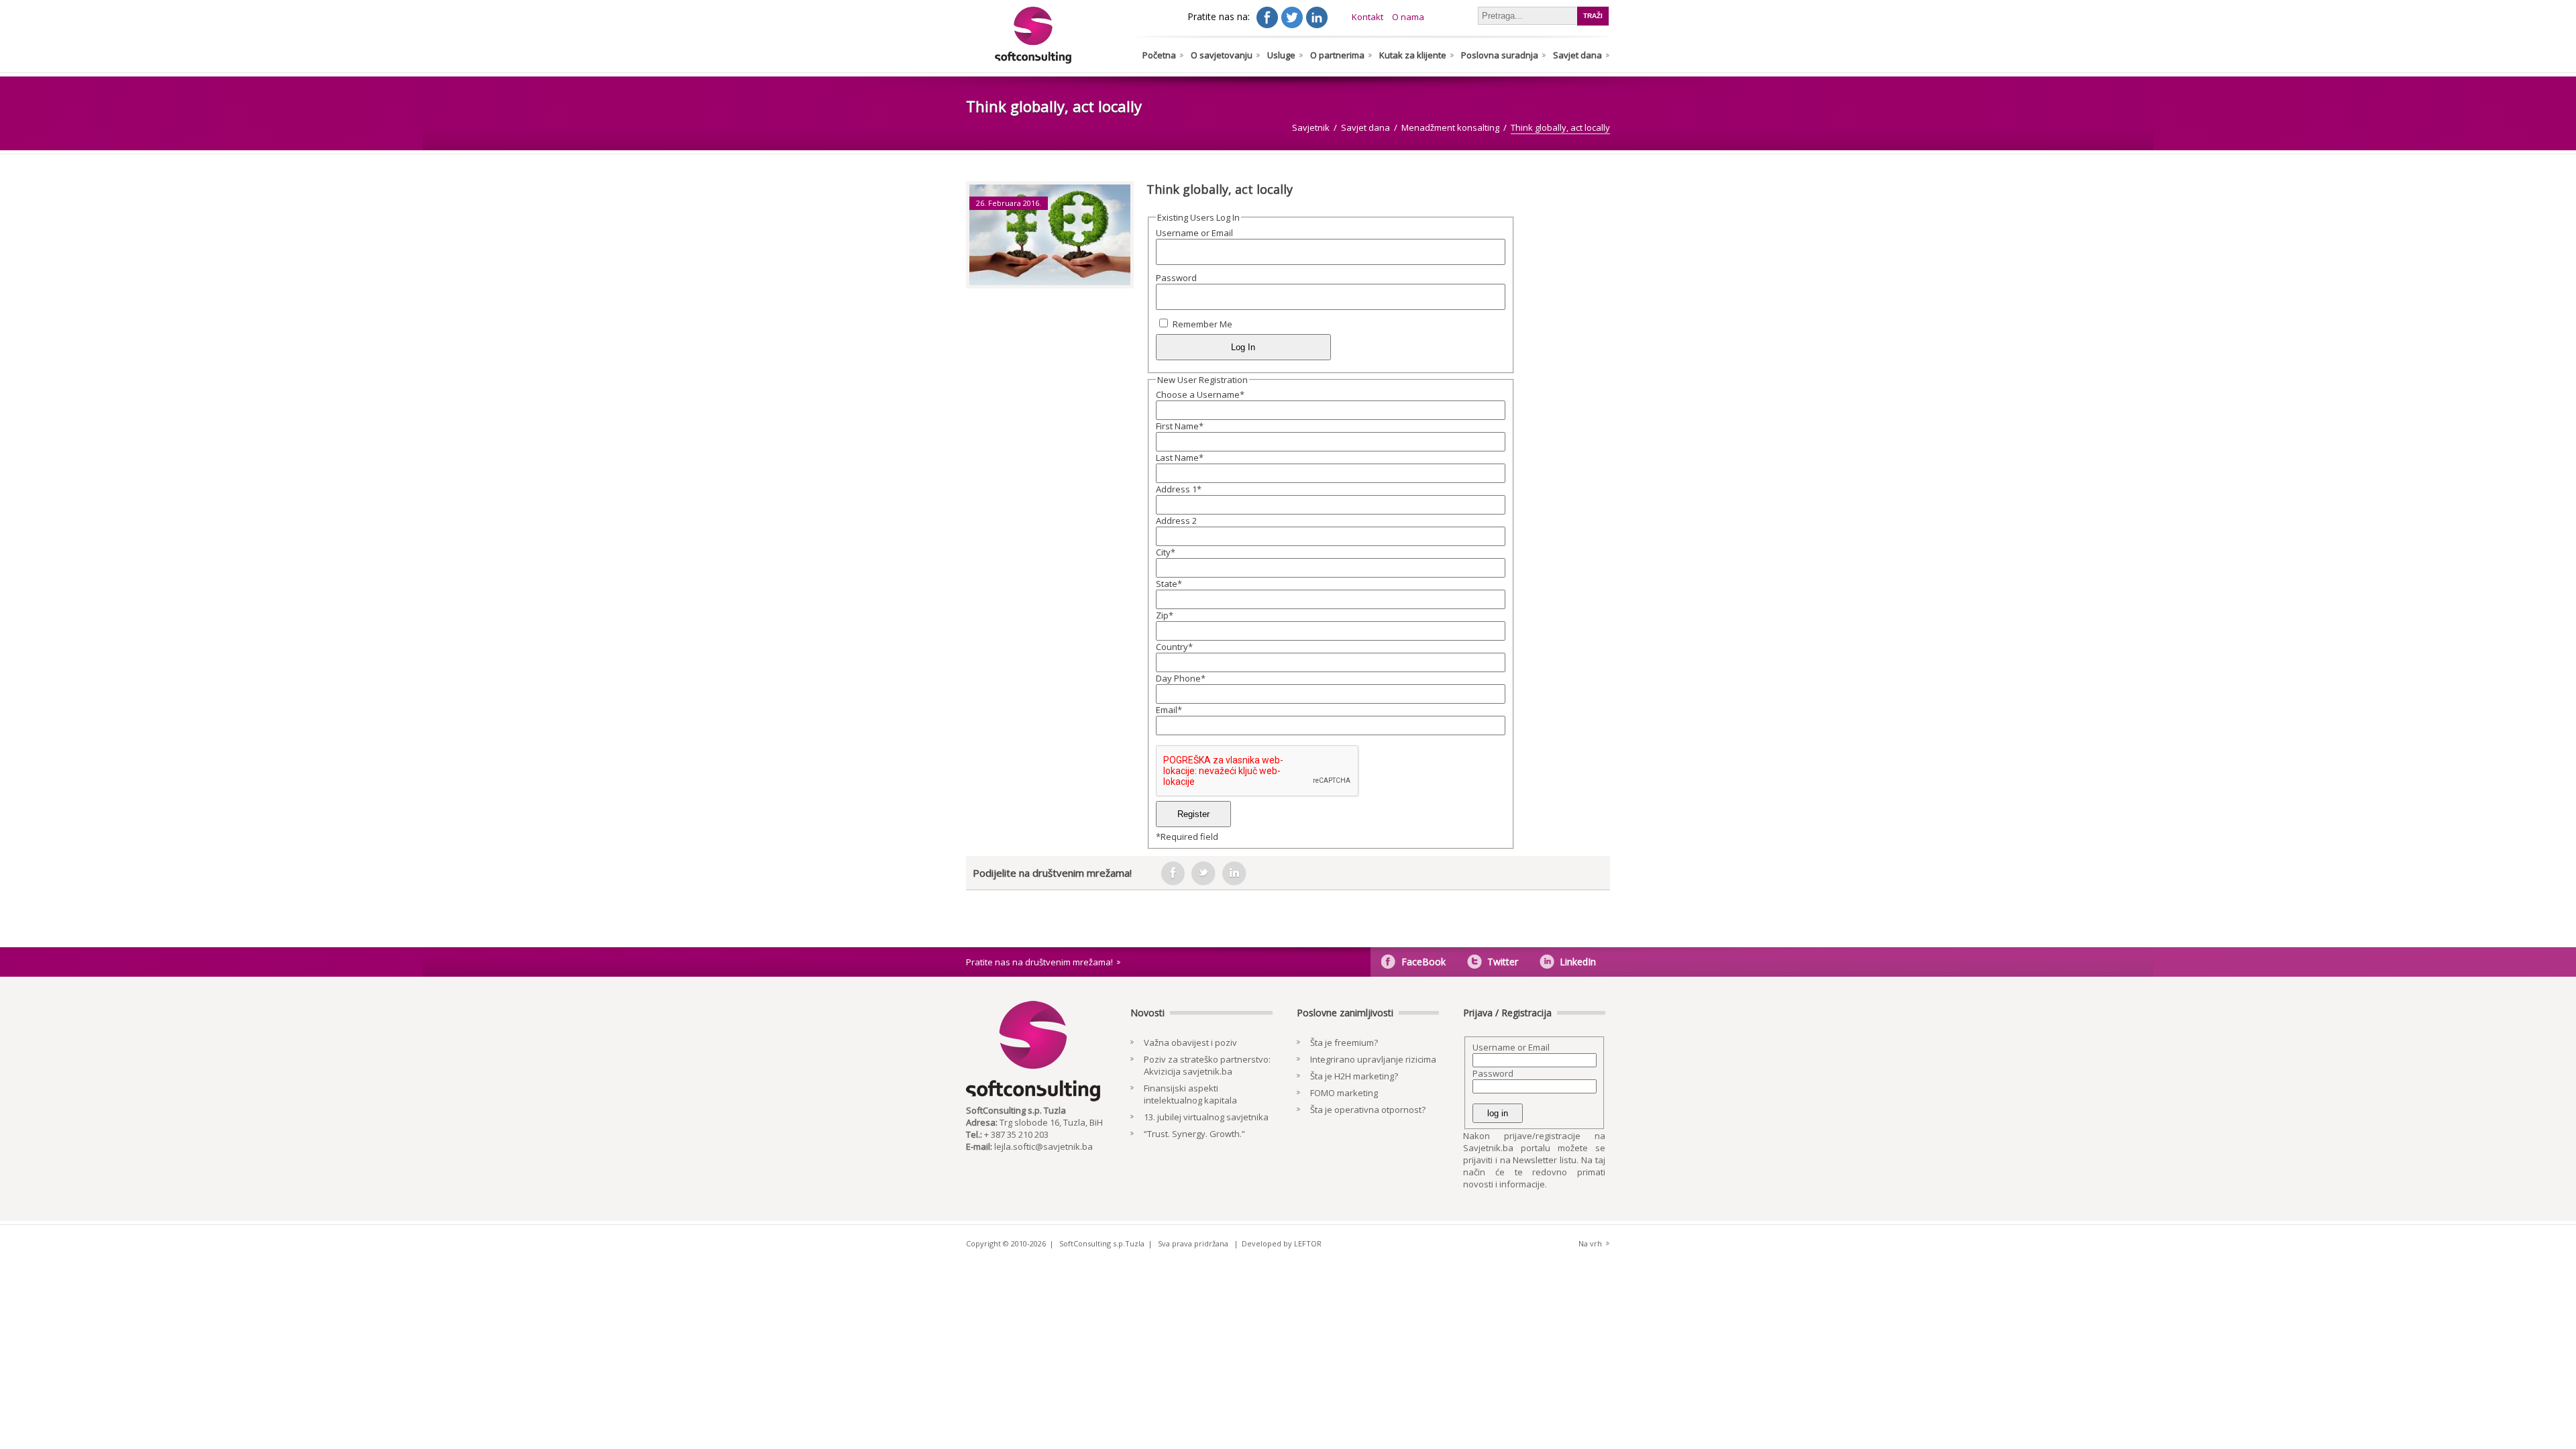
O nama (1408, 17)
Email (1169, 710)
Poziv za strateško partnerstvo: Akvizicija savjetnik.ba (1207, 1065)
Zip (1165, 615)
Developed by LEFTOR (1282, 1243)
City (1166, 552)
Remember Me (1202, 324)
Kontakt (1367, 17)
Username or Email (1194, 233)
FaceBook (1424, 962)
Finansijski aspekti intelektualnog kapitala (1190, 1094)
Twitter (1503, 962)
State (1169, 584)
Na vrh (1590, 1243)
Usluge (1281, 55)
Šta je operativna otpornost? (1368, 1110)
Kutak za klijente (1413, 55)
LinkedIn (1578, 962)
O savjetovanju (1222, 55)
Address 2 (1176, 521)
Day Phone (1181, 678)
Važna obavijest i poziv (1190, 1042)
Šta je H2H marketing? (1354, 1076)
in (1234, 873)
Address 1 (1179, 489)
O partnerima (1337, 55)
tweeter (1203, 873)
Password (1176, 278)
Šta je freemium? (1344, 1042)
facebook (1173, 873)
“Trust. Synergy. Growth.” (1194, 1134)
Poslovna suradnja (1500, 55)
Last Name (1180, 458)
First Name (1180, 426)
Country (1174, 647)
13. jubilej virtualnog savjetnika (1206, 1117)
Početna (1159, 55)
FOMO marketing (1344, 1093)
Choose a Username (1200, 394)
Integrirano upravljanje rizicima (1373, 1059)
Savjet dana (1577, 55)
